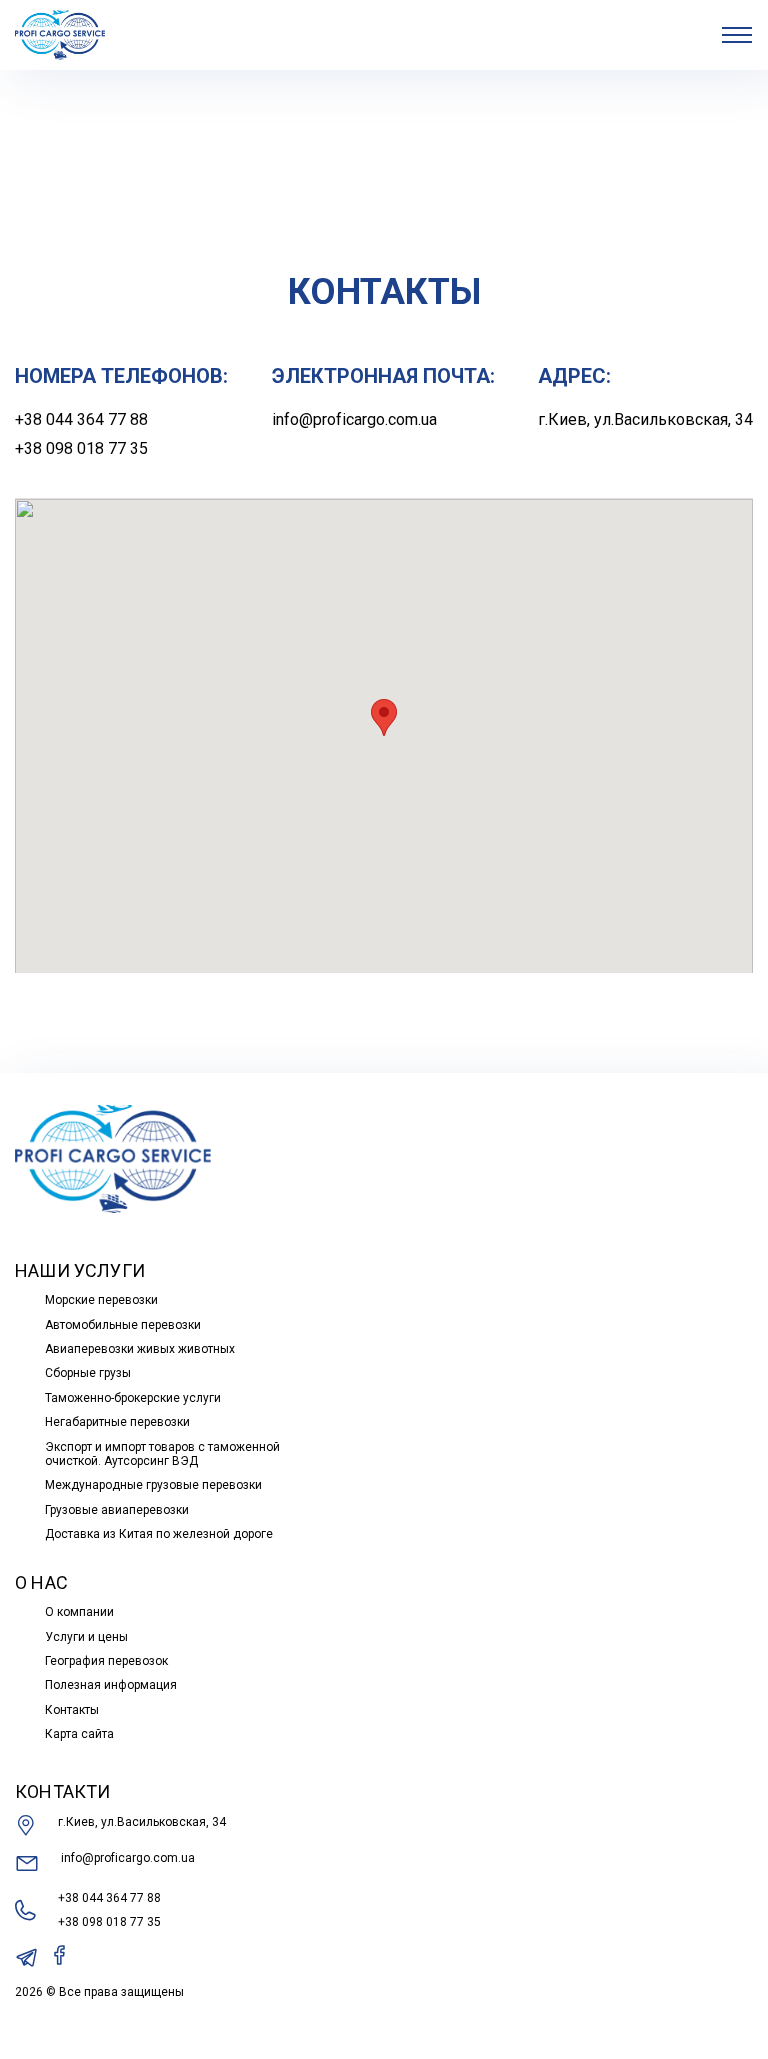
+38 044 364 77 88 (81, 419)
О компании (79, 1612)
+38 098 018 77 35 (81, 448)
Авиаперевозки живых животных (140, 1349)
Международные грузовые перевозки (153, 1485)
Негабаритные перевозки (117, 1422)
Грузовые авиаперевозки (117, 1510)
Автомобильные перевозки (123, 1325)
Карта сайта (79, 1734)
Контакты (72, 1710)
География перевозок (106, 1661)
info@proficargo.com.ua (354, 419)
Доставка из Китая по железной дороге (159, 1534)
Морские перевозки (101, 1300)
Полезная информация (111, 1685)
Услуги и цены (86, 1637)
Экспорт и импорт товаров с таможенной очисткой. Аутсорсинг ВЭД (162, 1454)
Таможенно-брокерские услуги (133, 1398)
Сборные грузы (88, 1373)
